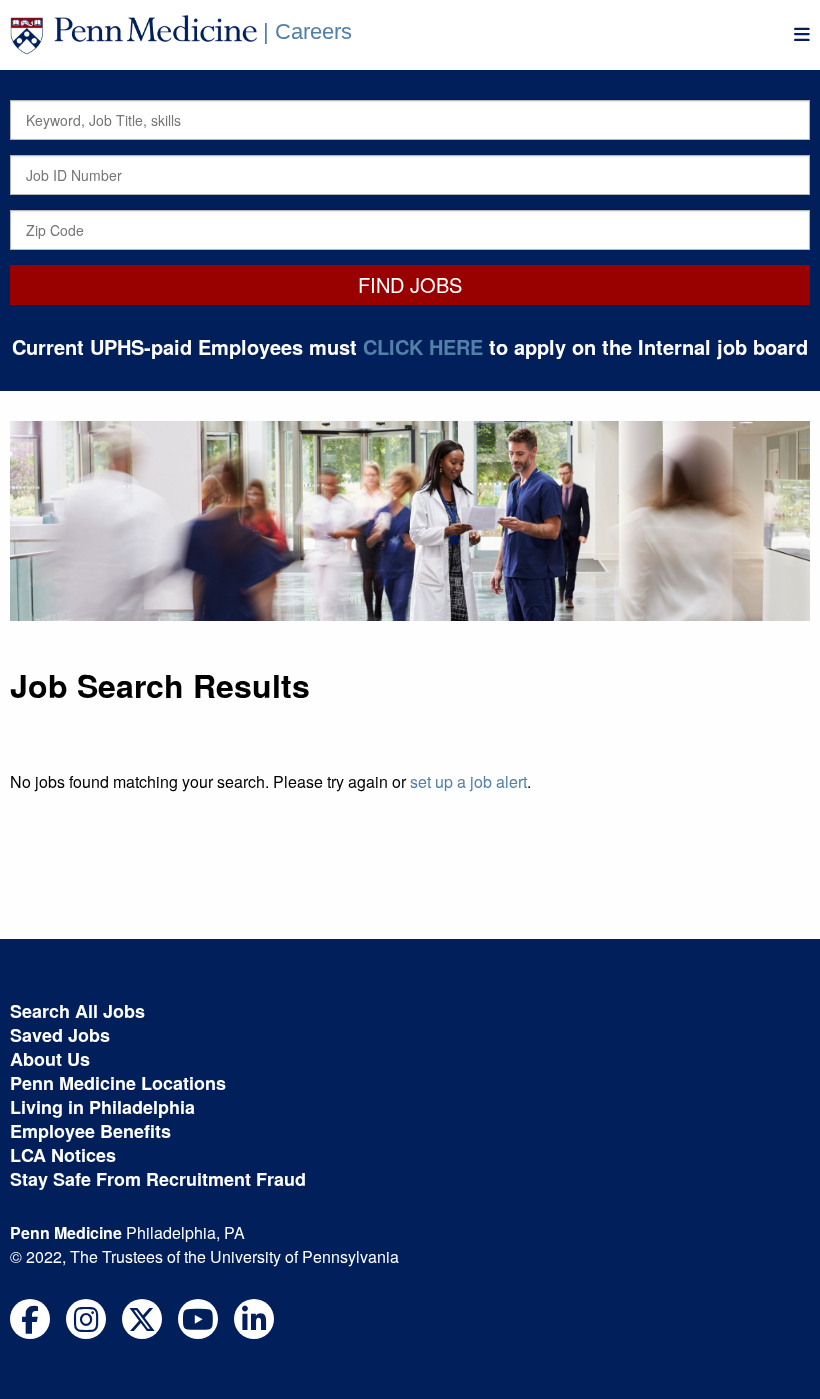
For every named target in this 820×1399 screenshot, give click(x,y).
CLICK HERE (423, 346)
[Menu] (802, 34)
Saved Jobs (60, 1035)
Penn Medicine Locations (118, 1083)
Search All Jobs (77, 1011)
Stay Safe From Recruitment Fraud (158, 1179)
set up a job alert (468, 781)
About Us (50, 1059)
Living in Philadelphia (102, 1107)
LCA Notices (63, 1155)
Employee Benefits (90, 1131)
